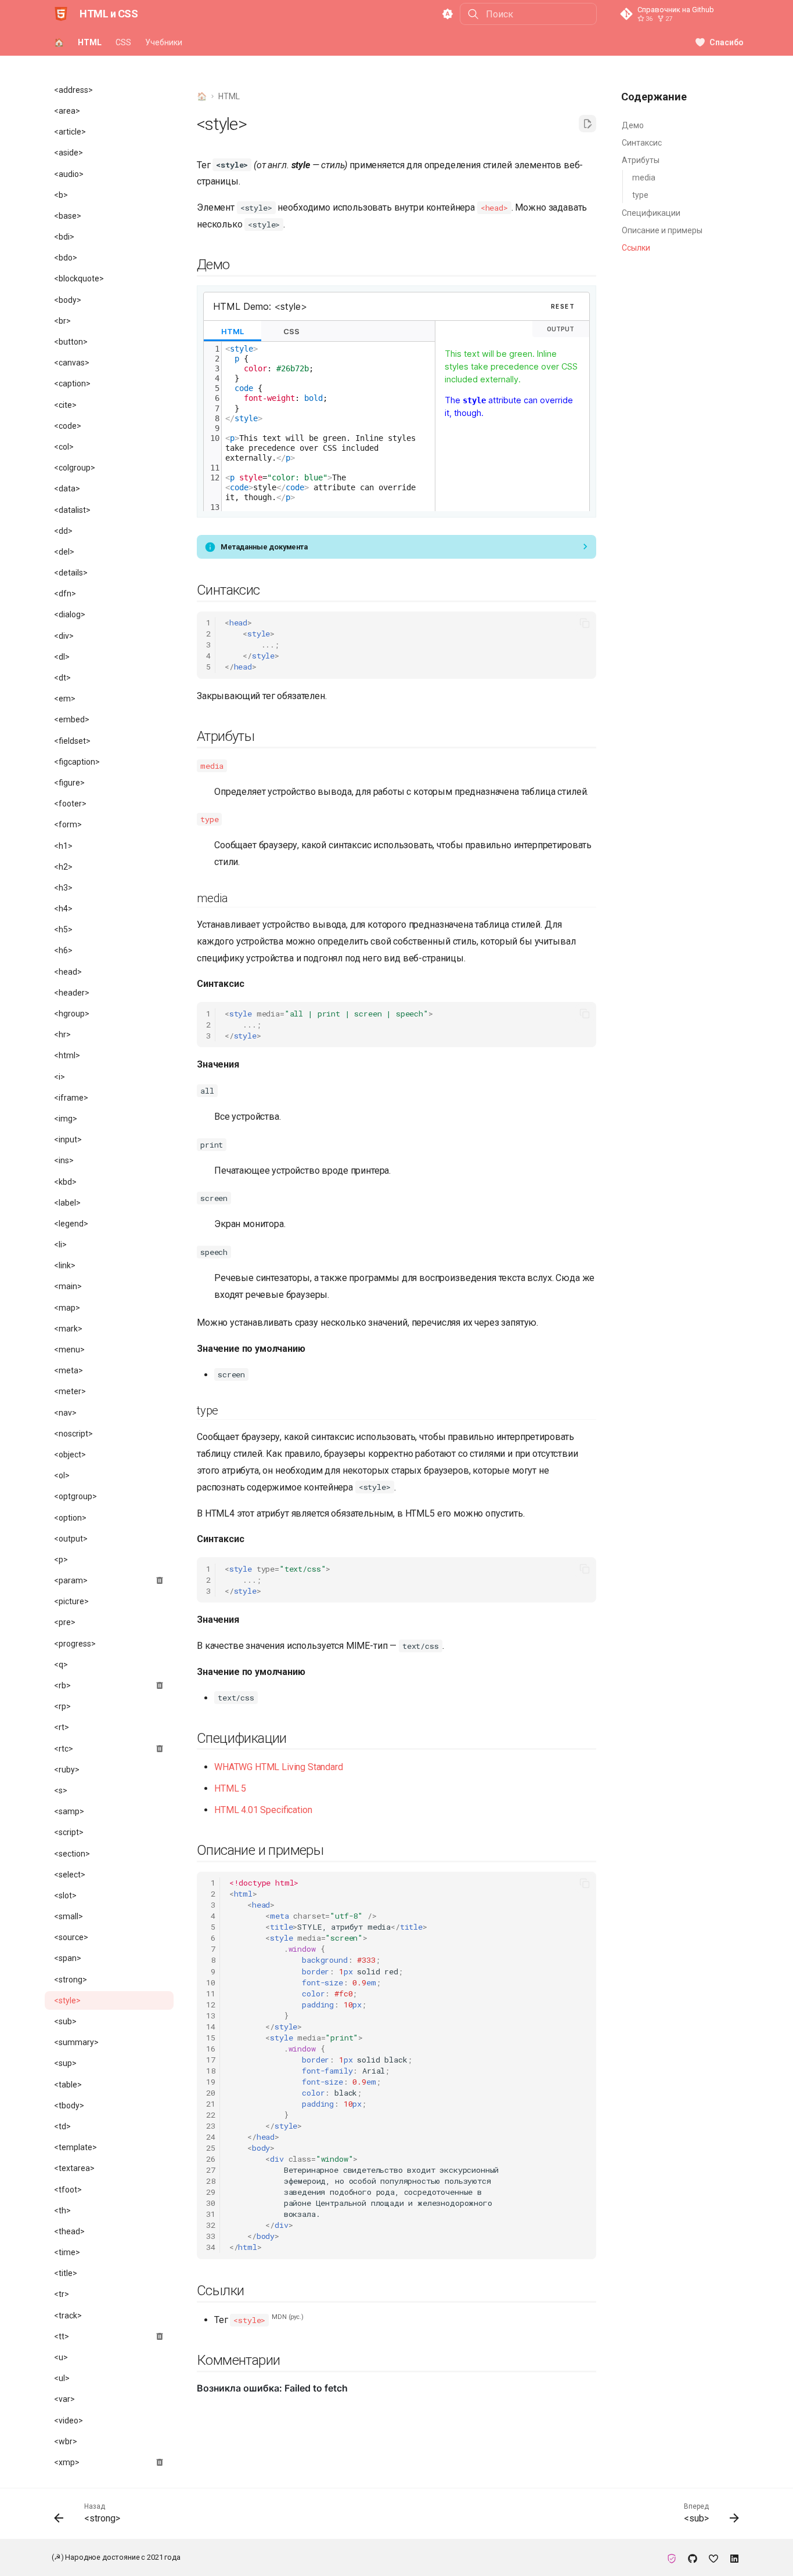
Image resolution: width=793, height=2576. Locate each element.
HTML (90, 42)
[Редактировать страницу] (587, 124)
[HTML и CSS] (61, 14)
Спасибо (727, 42)
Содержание (654, 97)
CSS (123, 42)
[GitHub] (693, 2557)
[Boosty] (713, 2557)
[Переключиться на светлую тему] (448, 14)
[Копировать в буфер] (585, 623)
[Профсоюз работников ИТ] (672, 2557)
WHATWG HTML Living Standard (279, 1767)
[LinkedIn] (734, 2557)
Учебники (164, 42)
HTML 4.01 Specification (263, 1810)
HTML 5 (230, 1788)
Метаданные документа (264, 547)
